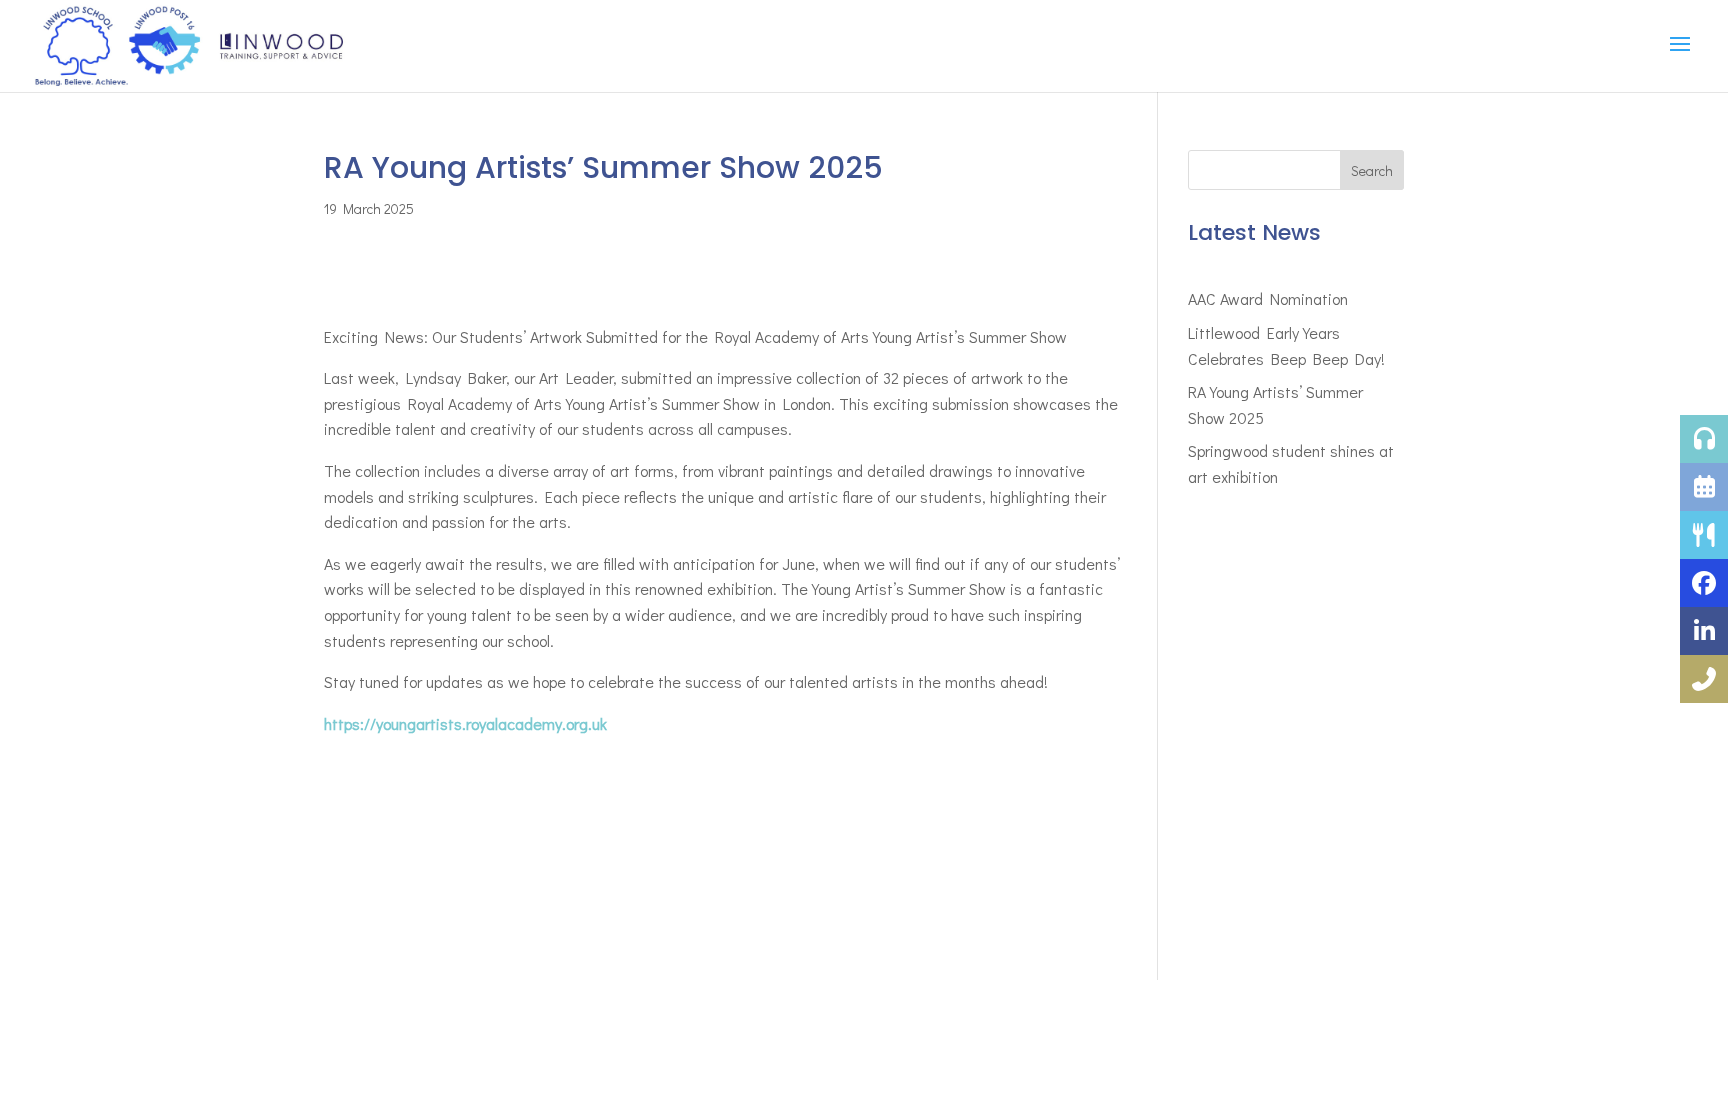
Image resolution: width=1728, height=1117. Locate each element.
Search (1372, 170)
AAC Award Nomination (1268, 298)
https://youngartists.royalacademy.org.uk (465, 723)
